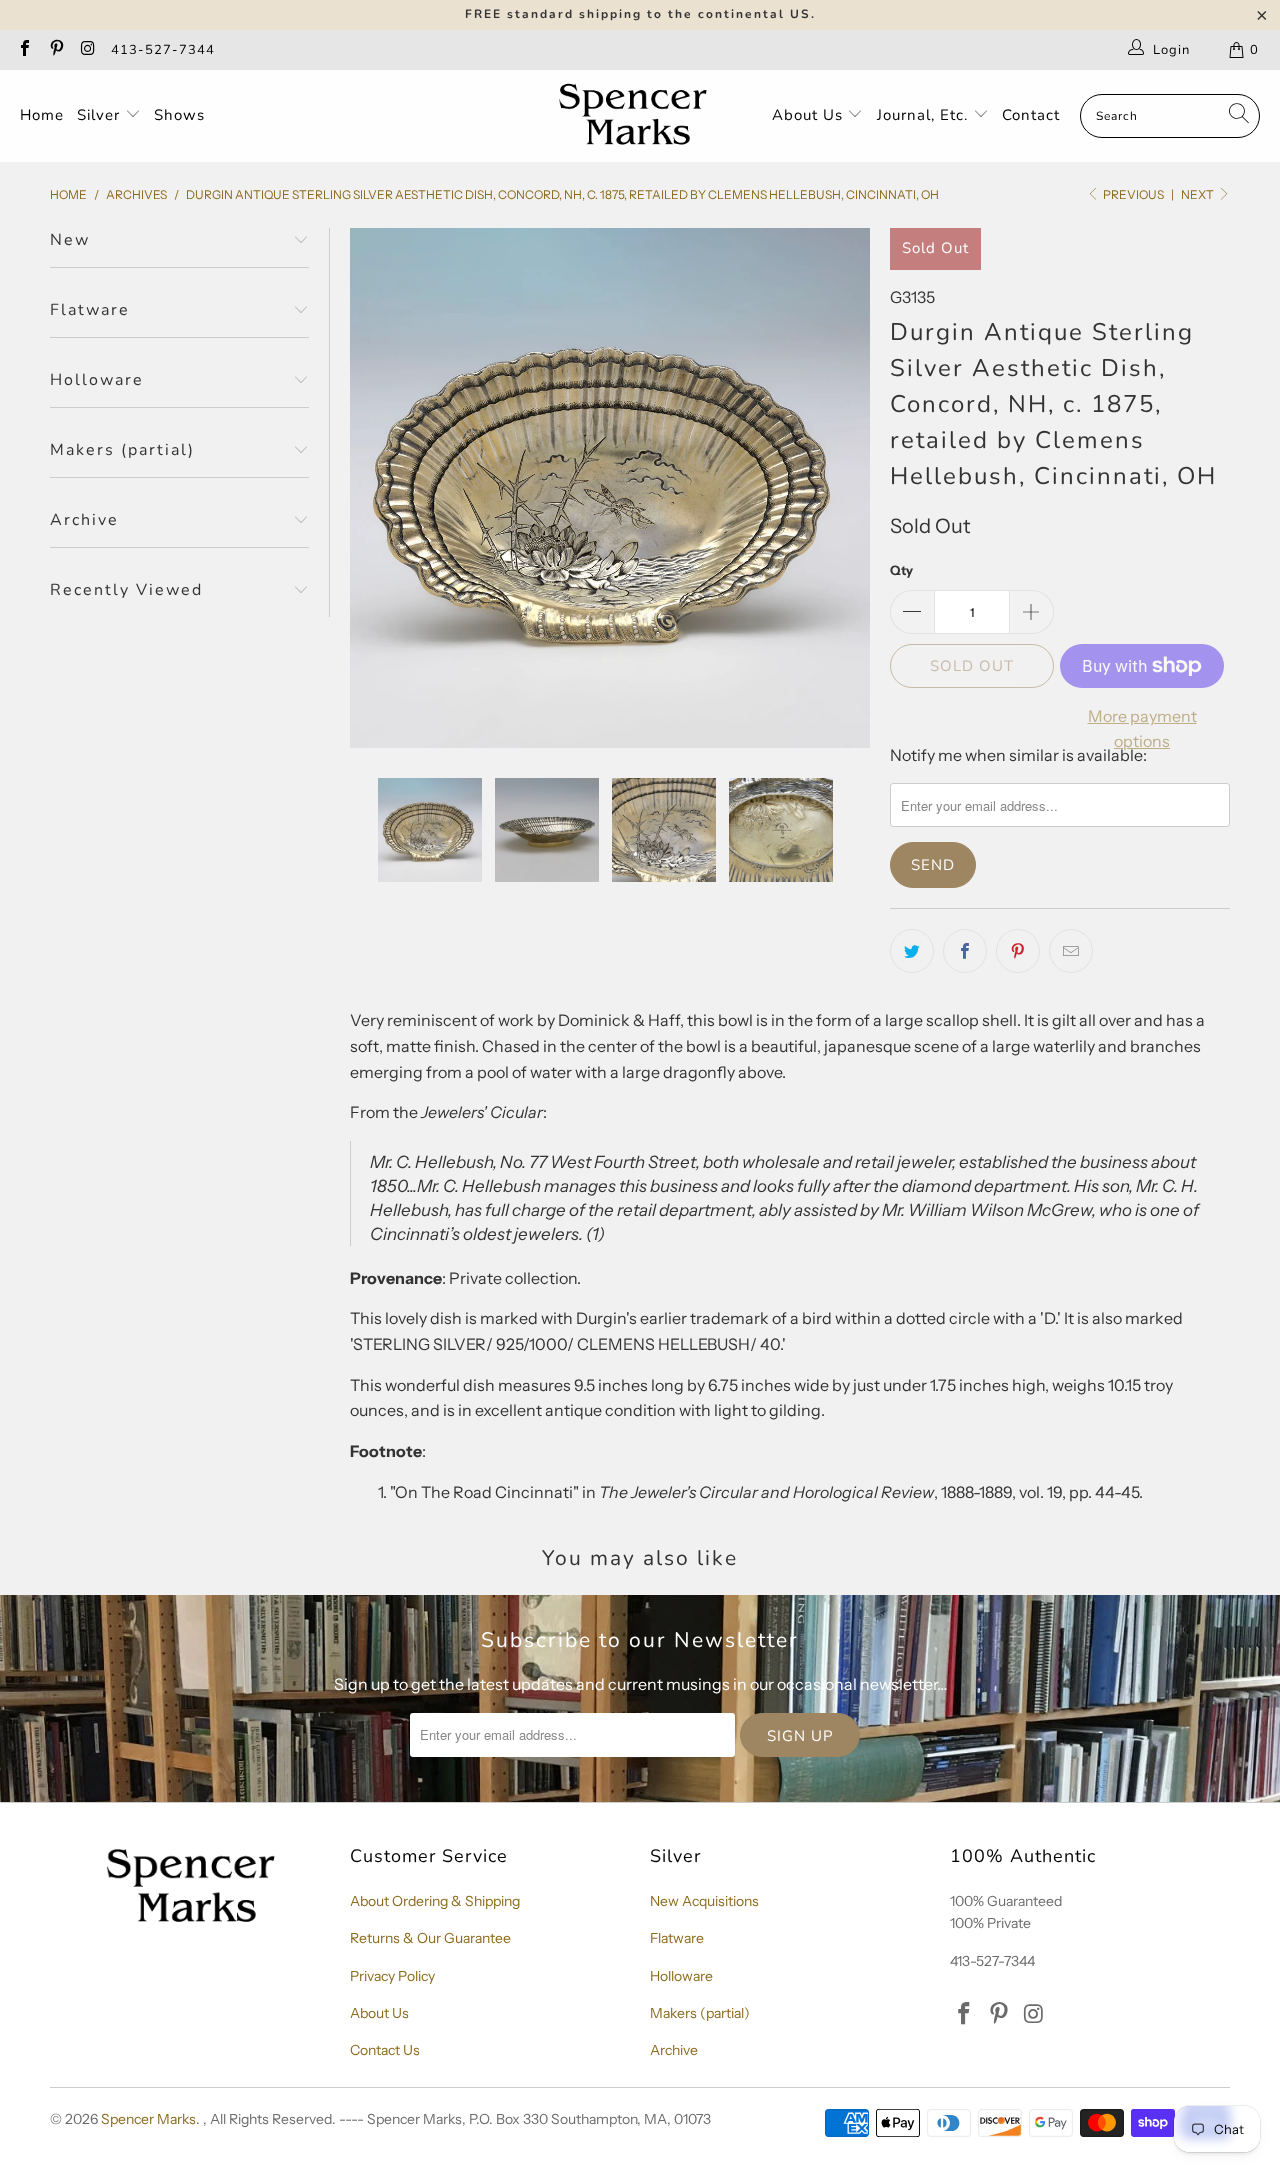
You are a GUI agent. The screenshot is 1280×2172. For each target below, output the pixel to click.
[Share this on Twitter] (912, 951)
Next (1198, 194)
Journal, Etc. (925, 115)
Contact (1031, 115)
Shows (179, 115)
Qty (901, 570)
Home (42, 115)
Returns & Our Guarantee (430, 1938)
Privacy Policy (392, 1976)
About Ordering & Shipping (435, 1901)
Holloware (681, 1976)
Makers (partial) (700, 2013)
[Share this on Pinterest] (1018, 951)
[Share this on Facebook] (965, 951)
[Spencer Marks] (637, 116)
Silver (101, 115)
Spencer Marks (148, 2119)
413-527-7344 (163, 50)
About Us (810, 115)
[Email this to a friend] (1071, 951)
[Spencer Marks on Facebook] (24, 50)
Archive (674, 2050)
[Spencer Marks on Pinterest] (55, 50)
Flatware (677, 1938)
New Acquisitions (704, 1901)
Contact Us (385, 2050)
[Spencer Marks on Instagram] (87, 50)
